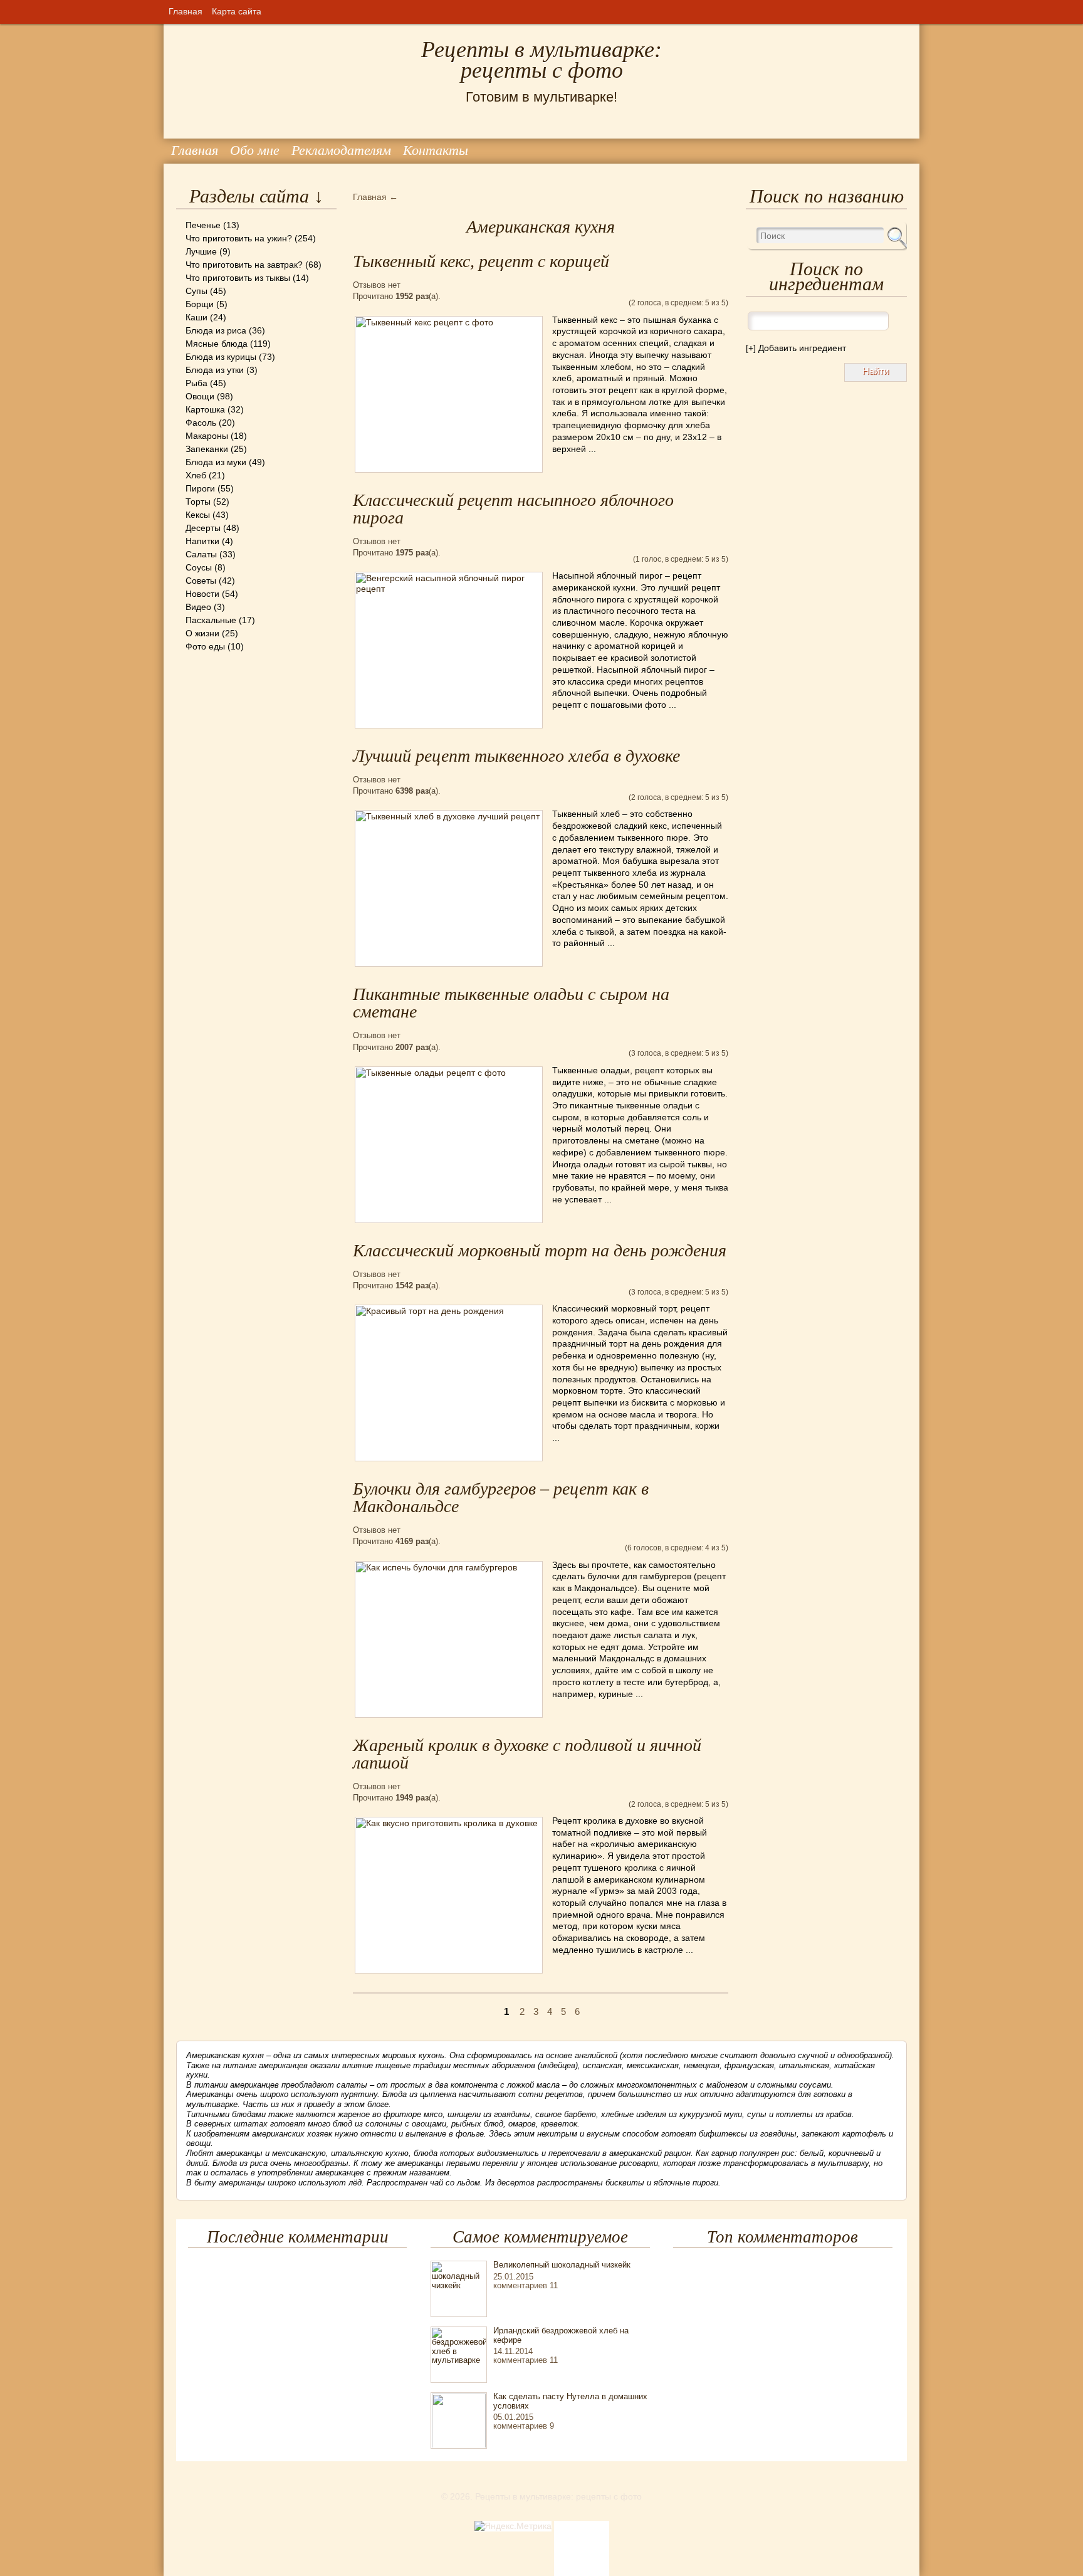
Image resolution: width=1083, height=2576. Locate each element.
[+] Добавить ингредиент (796, 348)
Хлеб (196, 475)
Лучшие (201, 251)
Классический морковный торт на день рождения (540, 1250)
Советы (201, 581)
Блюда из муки (216, 462)
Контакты (436, 150)
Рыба (196, 383)
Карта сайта (237, 11)
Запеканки (207, 449)
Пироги (200, 488)
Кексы (198, 515)
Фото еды (205, 646)
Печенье (203, 225)
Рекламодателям (341, 150)
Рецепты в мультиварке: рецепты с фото (541, 60)
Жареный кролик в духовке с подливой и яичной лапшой (527, 1754)
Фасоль (201, 423)
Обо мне (255, 150)
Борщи (200, 304)
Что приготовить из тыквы (238, 278)
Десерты (203, 528)
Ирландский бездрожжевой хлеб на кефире (561, 2335)
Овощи (200, 396)
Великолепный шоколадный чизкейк (562, 2265)
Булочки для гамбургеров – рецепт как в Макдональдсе (501, 1497)
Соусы (199, 567)
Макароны (207, 436)
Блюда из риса (216, 330)
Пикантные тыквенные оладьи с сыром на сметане (511, 1003)
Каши (196, 317)
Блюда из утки (215, 370)
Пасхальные (211, 620)
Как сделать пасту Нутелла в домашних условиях (570, 2401)
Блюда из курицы (221, 357)
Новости (202, 594)
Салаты (201, 554)
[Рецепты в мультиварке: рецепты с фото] (177, 24)
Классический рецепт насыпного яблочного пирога (513, 509)
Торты (198, 502)
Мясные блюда (217, 344)
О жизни (202, 633)
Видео (198, 607)
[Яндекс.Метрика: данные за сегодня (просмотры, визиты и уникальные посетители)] (513, 2526)
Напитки (202, 541)
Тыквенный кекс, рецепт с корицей (481, 261)
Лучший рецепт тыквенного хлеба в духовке (516, 756)
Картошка (205, 409)
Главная (186, 11)
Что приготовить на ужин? (239, 238)
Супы (196, 291)
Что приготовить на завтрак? (244, 265)
